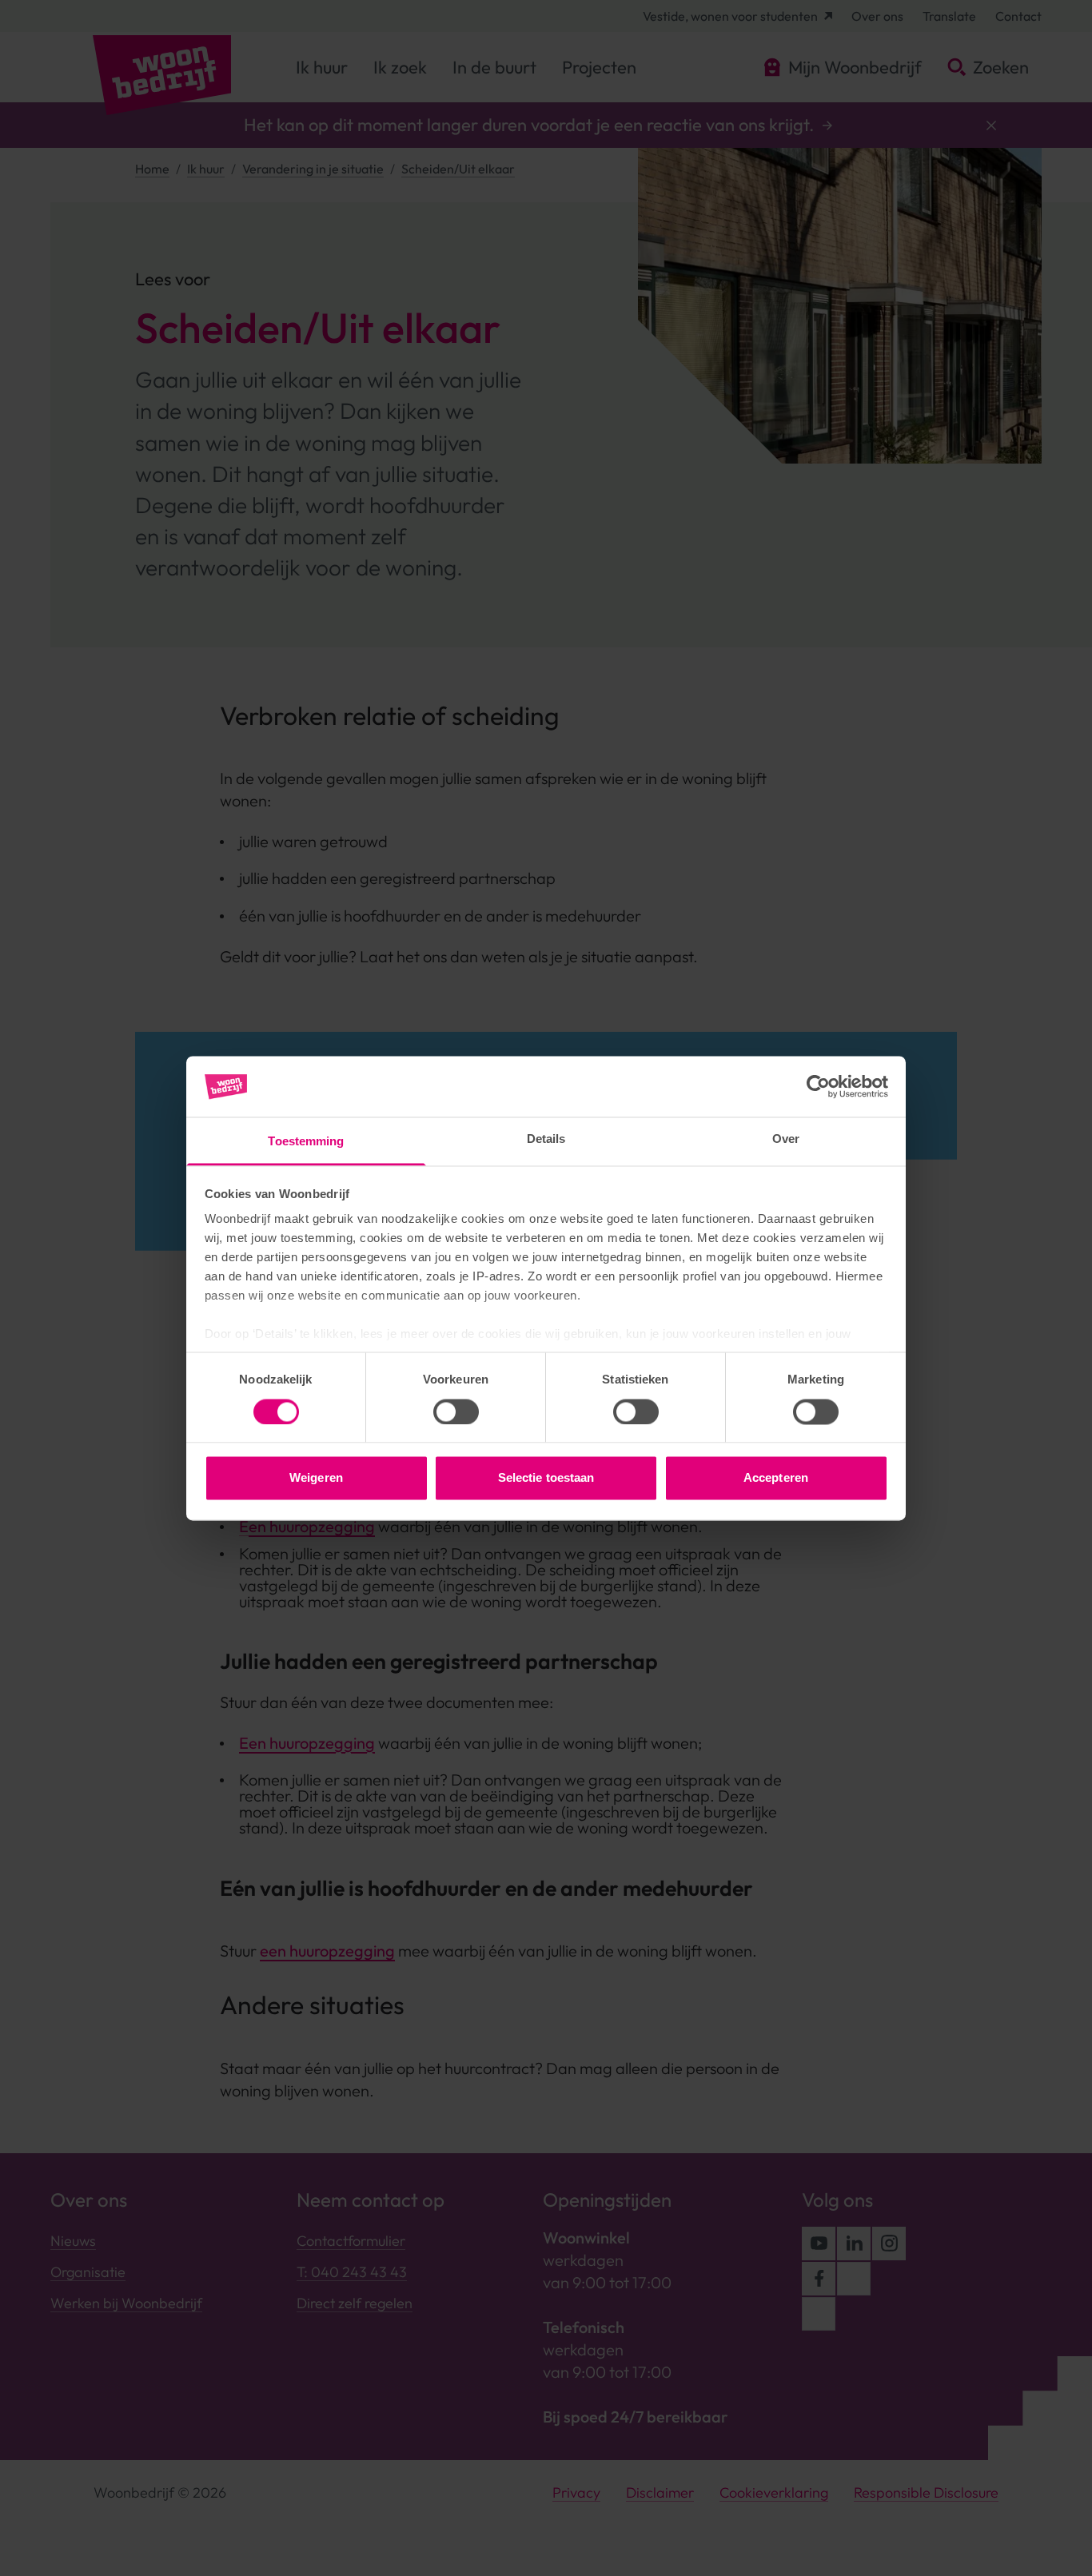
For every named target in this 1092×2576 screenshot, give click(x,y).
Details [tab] (546, 1139)
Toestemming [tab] (306, 1142)
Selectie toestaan (546, 1478)
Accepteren (776, 1478)
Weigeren (316, 1478)
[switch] (456, 1411)
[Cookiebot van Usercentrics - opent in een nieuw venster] (818, 1086)
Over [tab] (786, 1139)
